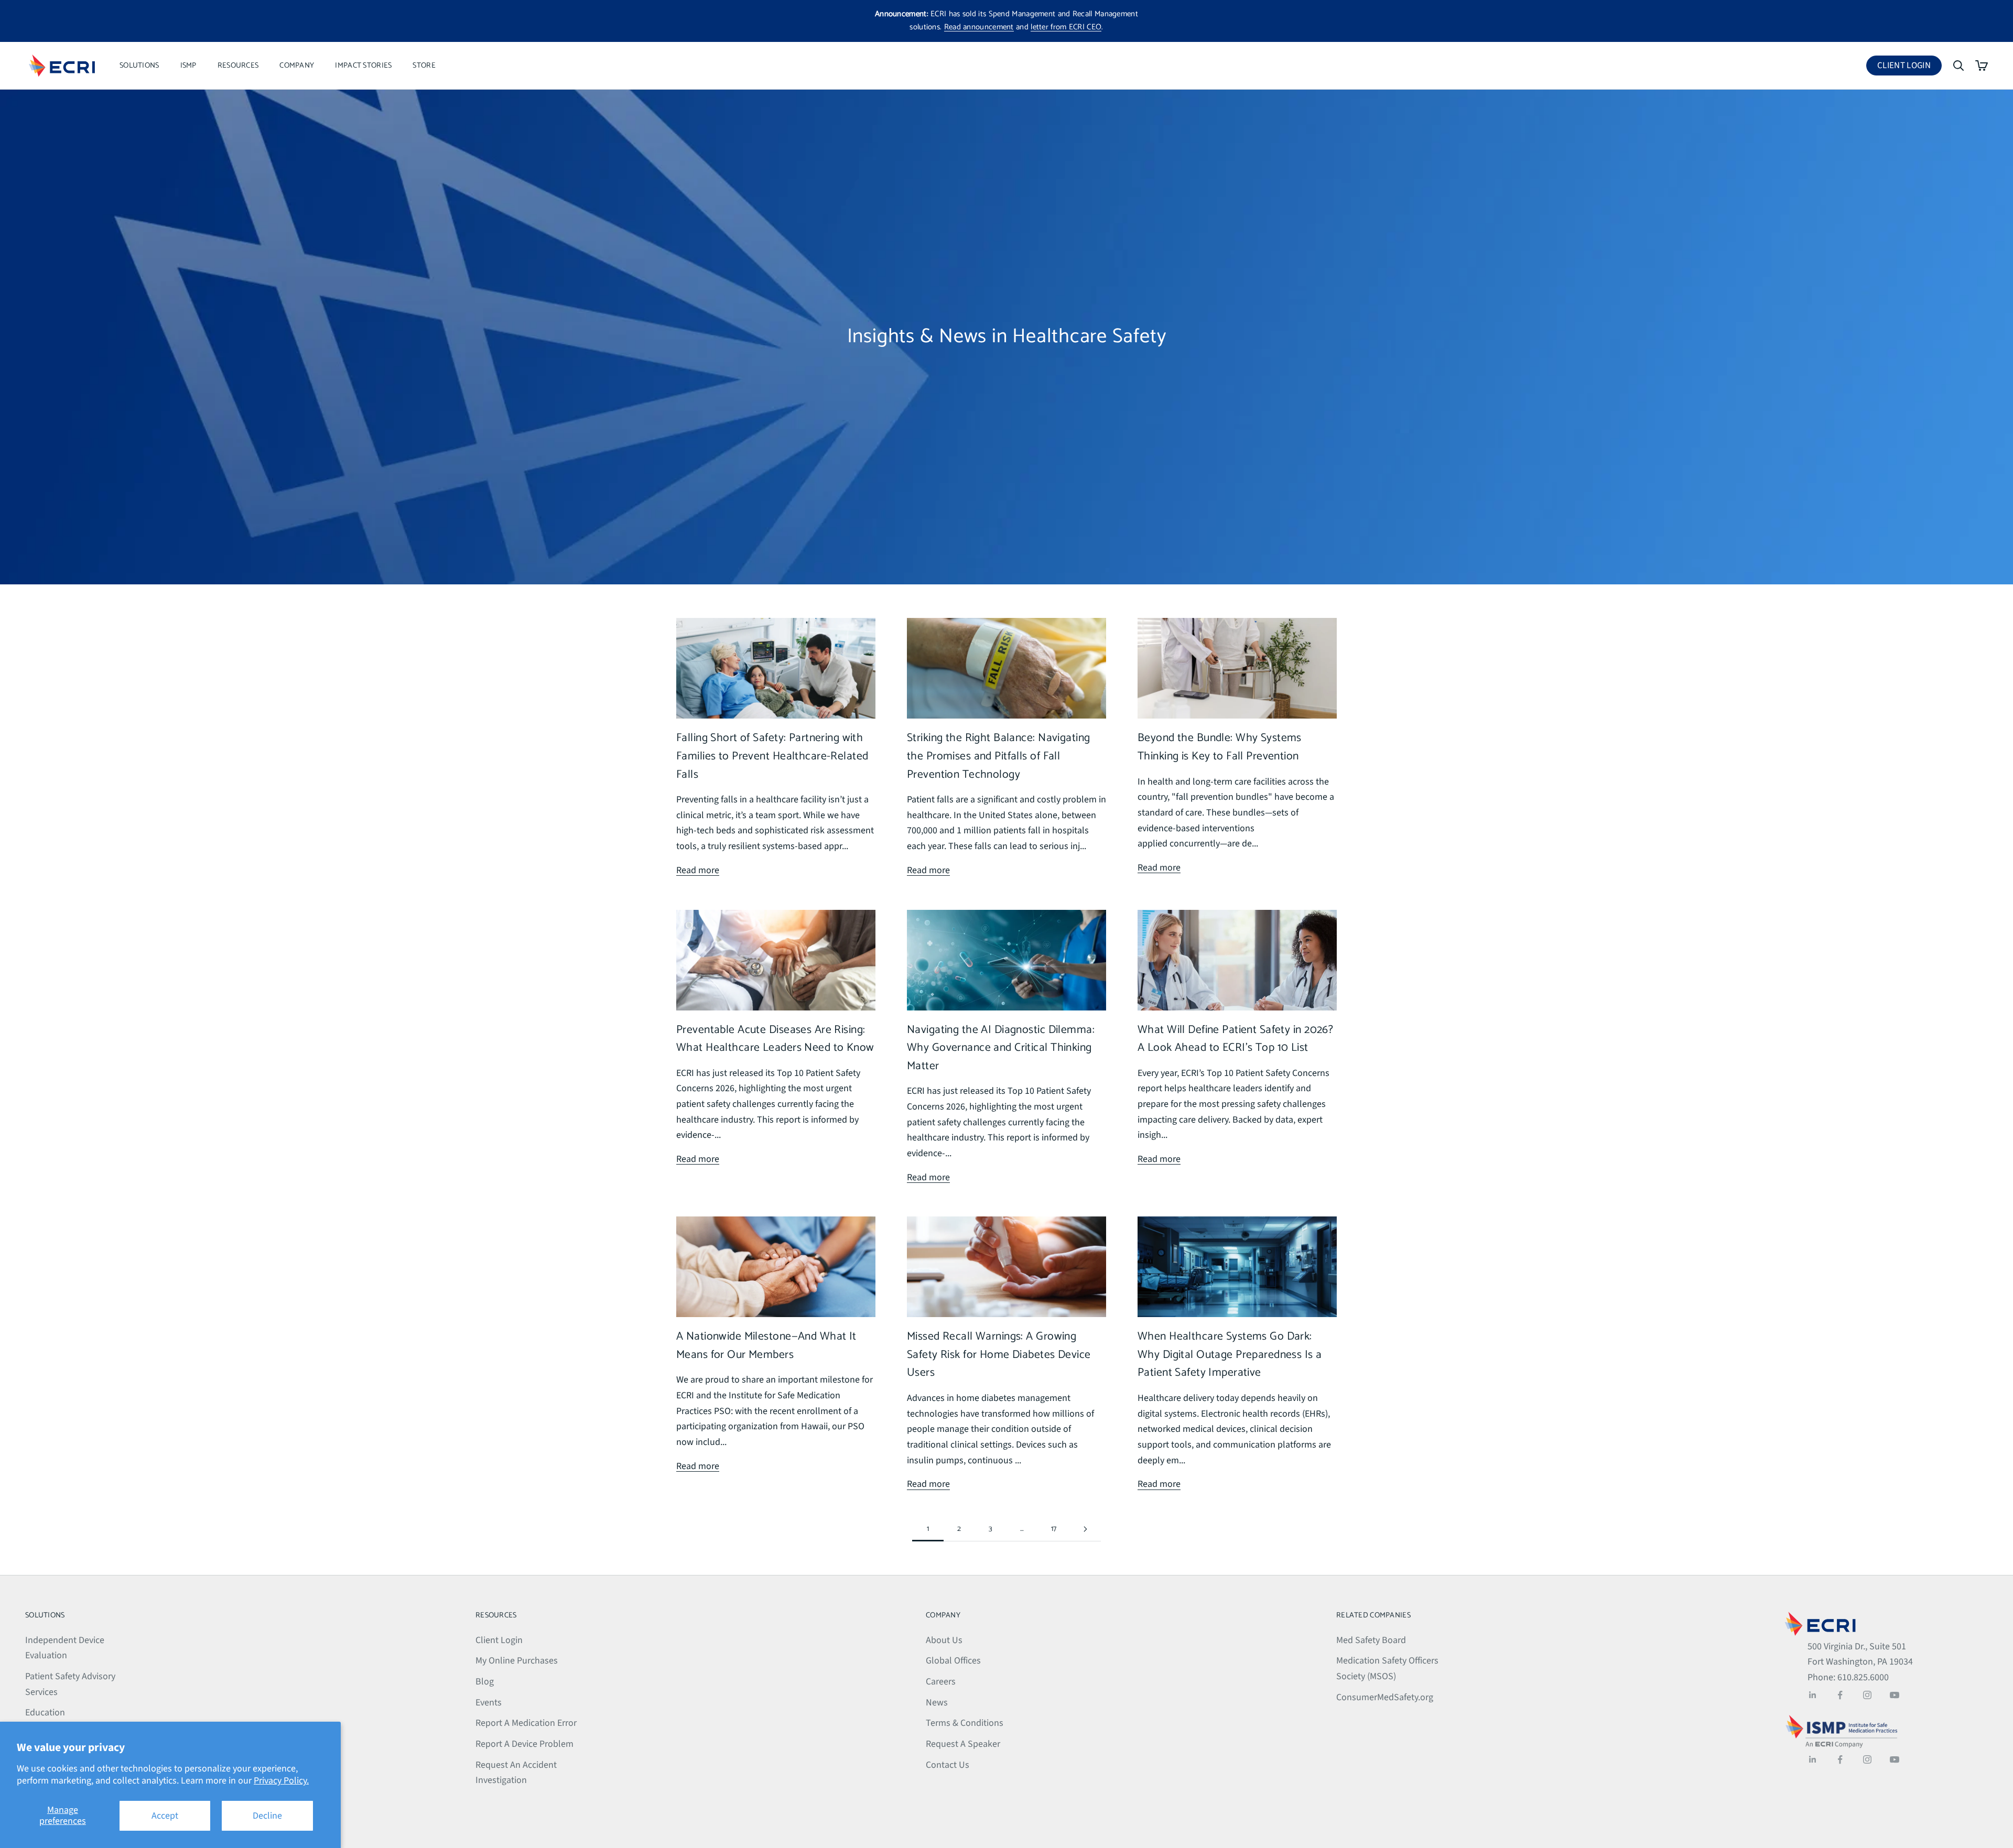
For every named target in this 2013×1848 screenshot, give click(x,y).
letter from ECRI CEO (1066, 27)
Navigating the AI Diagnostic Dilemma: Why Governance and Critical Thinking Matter (1001, 1048)
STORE (424, 66)
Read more (698, 870)
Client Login (1909, 67)
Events (489, 1703)
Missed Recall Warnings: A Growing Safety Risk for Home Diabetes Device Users (999, 1355)
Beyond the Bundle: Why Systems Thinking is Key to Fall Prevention (1220, 747)
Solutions (139, 66)
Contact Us (948, 1765)
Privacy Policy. (281, 1781)
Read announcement (979, 27)
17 (1054, 1529)
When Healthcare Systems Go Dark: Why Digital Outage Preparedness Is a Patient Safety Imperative (1230, 1355)
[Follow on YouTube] (1895, 1695)
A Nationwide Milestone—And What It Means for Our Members (766, 1346)
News (937, 1703)
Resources (238, 66)
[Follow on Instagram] (1867, 1695)
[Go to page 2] (1085, 1529)
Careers (941, 1682)
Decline (267, 1816)
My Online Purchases (517, 1661)
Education (45, 1713)
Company (297, 66)
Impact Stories (363, 66)
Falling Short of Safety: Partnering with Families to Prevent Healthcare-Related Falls (772, 756)
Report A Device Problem (524, 1744)
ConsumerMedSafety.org (1385, 1697)
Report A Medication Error (526, 1723)
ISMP (188, 66)
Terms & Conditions (965, 1723)
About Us (944, 1640)
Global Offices (953, 1661)
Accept (165, 1816)
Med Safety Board (1371, 1640)
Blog (485, 1682)
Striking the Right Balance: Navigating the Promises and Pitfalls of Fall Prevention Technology (998, 756)
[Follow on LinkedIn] (1813, 1695)
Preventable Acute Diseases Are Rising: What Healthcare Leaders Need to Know (775, 1039)
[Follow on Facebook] (1840, 1695)
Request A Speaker (963, 1744)
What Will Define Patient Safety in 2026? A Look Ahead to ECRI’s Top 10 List (1235, 1039)
